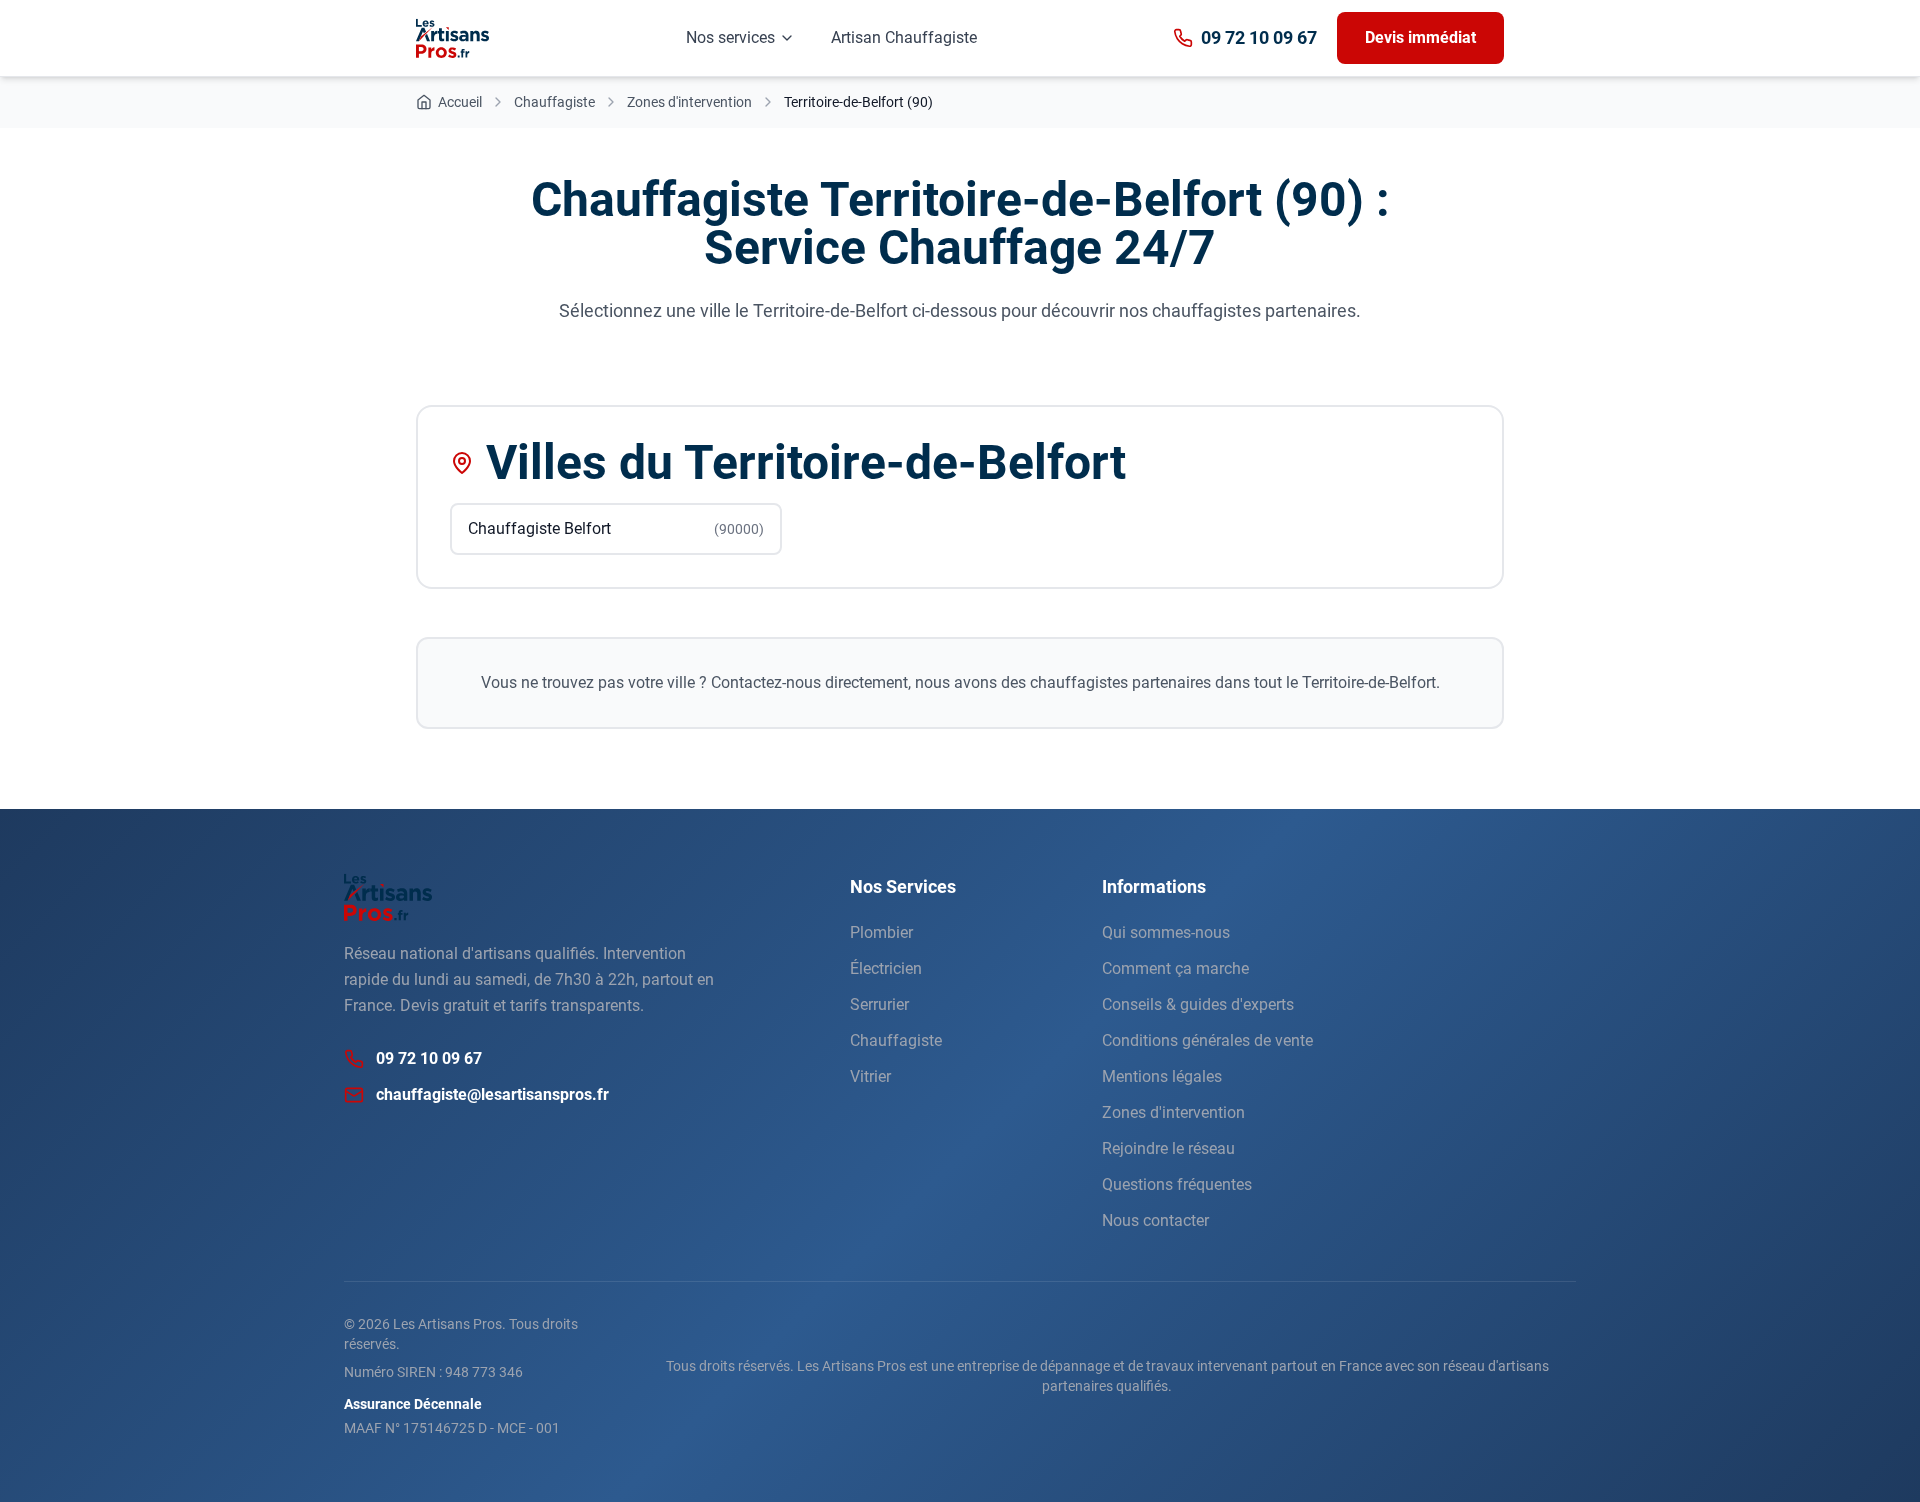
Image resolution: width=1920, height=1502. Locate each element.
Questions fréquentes (1177, 1184)
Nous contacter (1155, 1220)
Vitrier (870, 1076)
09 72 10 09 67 (1259, 37)
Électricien (886, 968)
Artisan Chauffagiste (904, 37)
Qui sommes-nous (1166, 932)
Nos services (730, 37)
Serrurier (879, 1004)
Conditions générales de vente (1207, 1040)
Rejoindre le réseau (1168, 1148)
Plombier (881, 932)
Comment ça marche (1175, 968)
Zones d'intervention (1173, 1112)
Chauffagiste (896, 1040)
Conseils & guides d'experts (1198, 1004)
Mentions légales (1162, 1076)
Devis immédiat (1420, 37)
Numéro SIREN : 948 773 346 (433, 1372)
